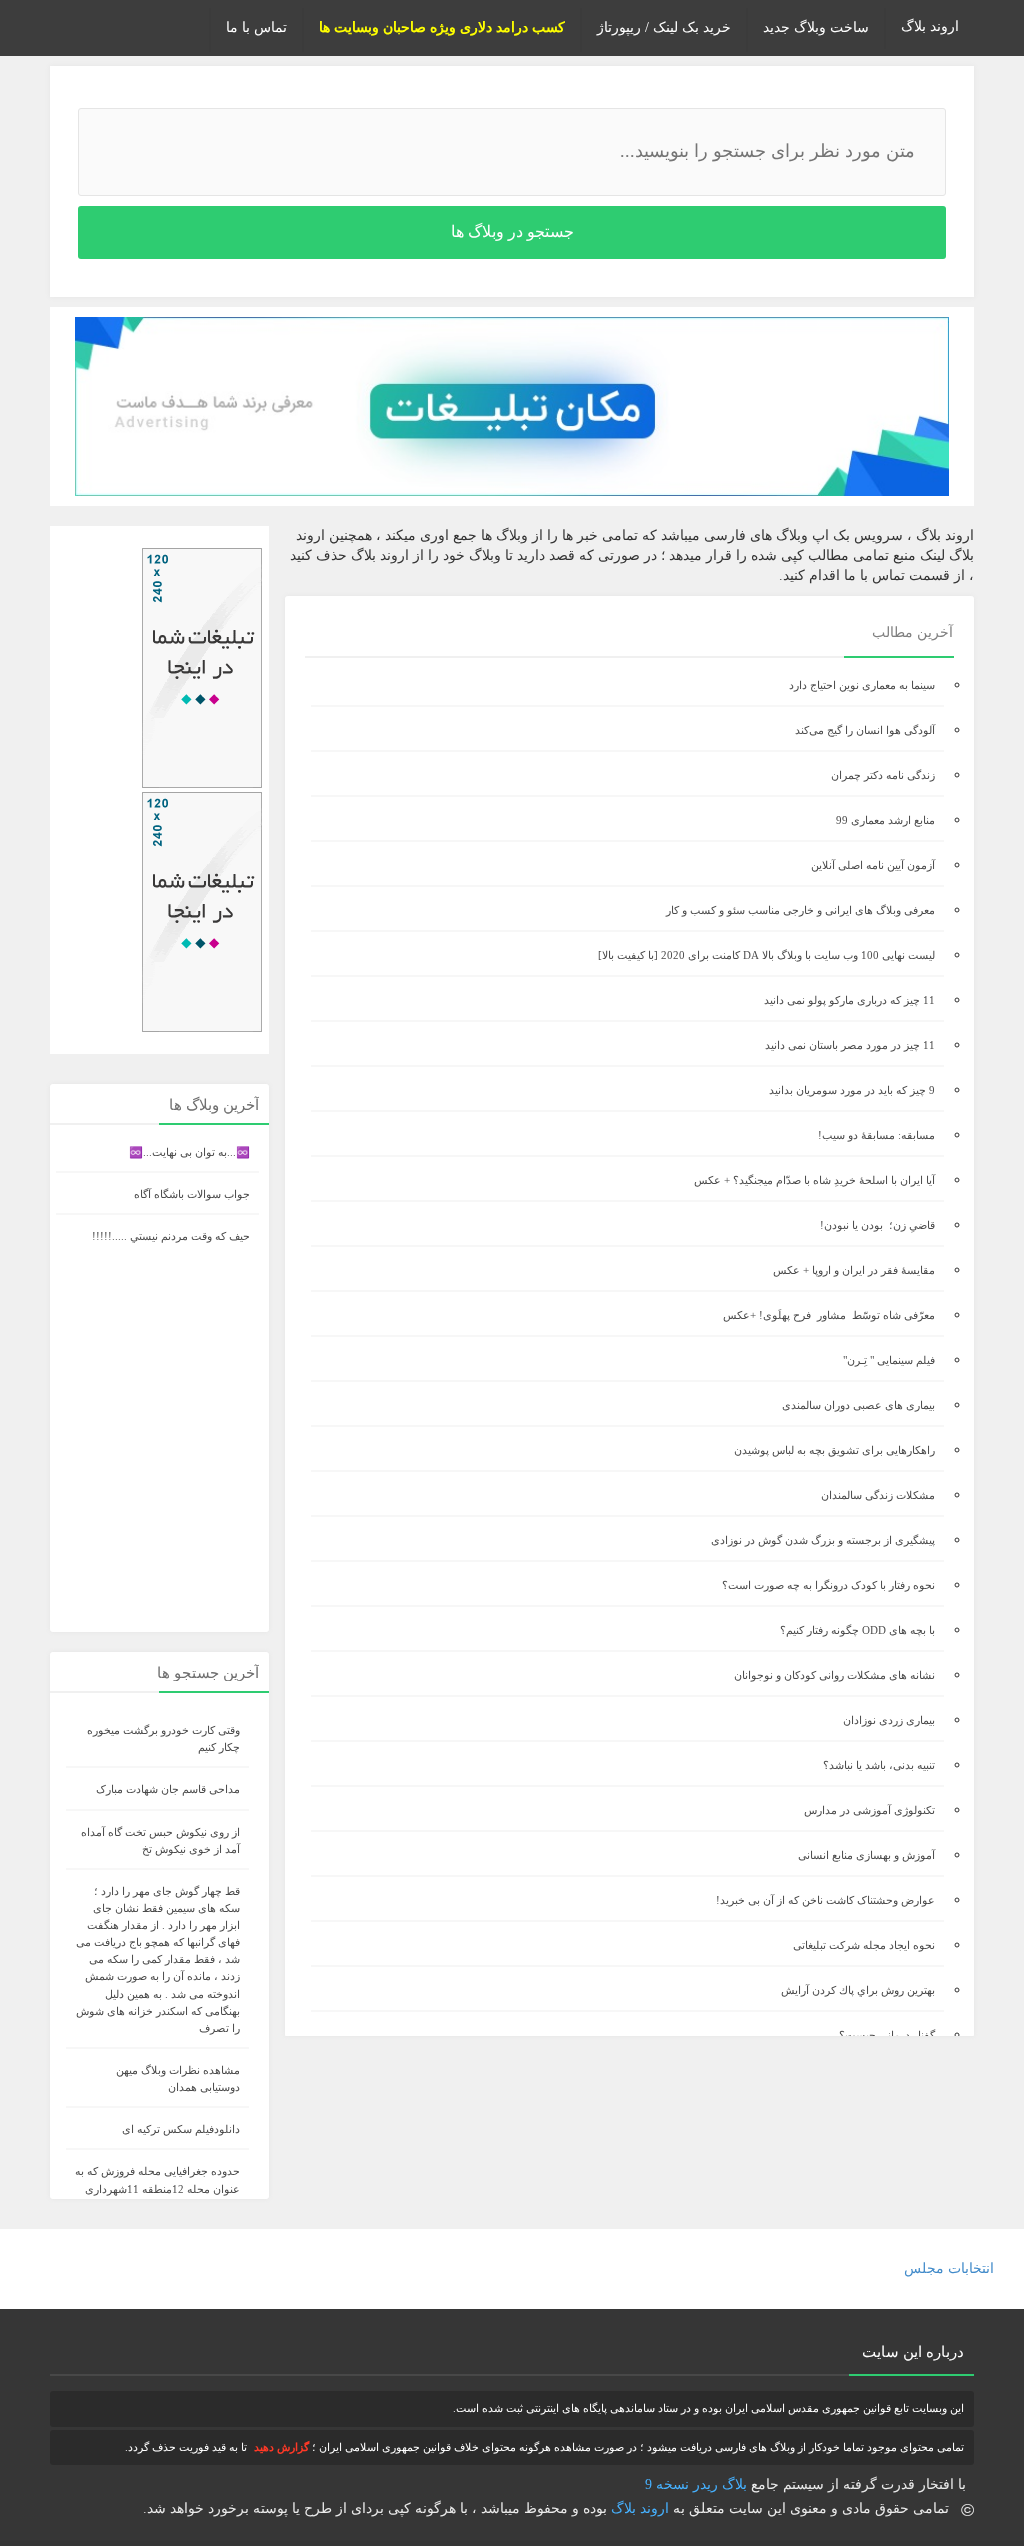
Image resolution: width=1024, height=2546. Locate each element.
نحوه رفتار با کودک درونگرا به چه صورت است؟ (828, 1585)
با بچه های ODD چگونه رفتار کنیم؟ (857, 1630)
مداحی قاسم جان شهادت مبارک (168, 1789)
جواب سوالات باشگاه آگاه (192, 1194)
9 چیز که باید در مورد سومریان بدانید (852, 1090)
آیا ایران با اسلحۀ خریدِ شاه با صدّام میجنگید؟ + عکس (814, 1180)
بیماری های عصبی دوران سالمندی (858, 1405)
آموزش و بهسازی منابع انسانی (866, 1855)
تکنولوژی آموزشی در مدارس (869, 1810)
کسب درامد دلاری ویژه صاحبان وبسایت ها (442, 27)
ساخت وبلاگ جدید (816, 27)
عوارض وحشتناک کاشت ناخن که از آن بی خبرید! (825, 1900)
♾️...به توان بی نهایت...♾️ (189, 1152)
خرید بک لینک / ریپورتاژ (664, 27)
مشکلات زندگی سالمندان (878, 1495)
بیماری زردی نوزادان (889, 1720)
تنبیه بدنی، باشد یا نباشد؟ (879, 1765)
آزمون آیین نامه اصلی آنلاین (873, 865)
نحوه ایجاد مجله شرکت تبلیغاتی (864, 1945)
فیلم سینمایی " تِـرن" (889, 1360)
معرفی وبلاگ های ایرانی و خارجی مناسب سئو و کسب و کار (800, 910)
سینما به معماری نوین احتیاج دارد (862, 685)
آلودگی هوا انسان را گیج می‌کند (865, 730)
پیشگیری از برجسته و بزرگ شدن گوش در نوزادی (823, 1540)
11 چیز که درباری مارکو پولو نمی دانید (849, 1000)
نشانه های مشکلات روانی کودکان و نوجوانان (834, 1675)
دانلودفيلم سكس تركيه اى (181, 2129)
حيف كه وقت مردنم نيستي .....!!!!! (171, 1236)
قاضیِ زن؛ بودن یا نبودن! (877, 1225)
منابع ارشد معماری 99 (885, 820)
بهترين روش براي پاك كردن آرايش (858, 1990)
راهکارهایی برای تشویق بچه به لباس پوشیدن (834, 1450)
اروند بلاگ (930, 26)
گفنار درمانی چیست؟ (887, 2035)
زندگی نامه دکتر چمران (883, 775)
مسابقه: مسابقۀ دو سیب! (876, 1135)
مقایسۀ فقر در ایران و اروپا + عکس (854, 1270)
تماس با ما (256, 27)
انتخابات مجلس (949, 2268)
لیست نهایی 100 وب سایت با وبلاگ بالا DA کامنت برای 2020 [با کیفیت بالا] (766, 955)
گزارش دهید (281, 2447)
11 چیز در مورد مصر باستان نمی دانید (850, 1045)
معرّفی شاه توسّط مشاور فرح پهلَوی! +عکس (829, 1315)
